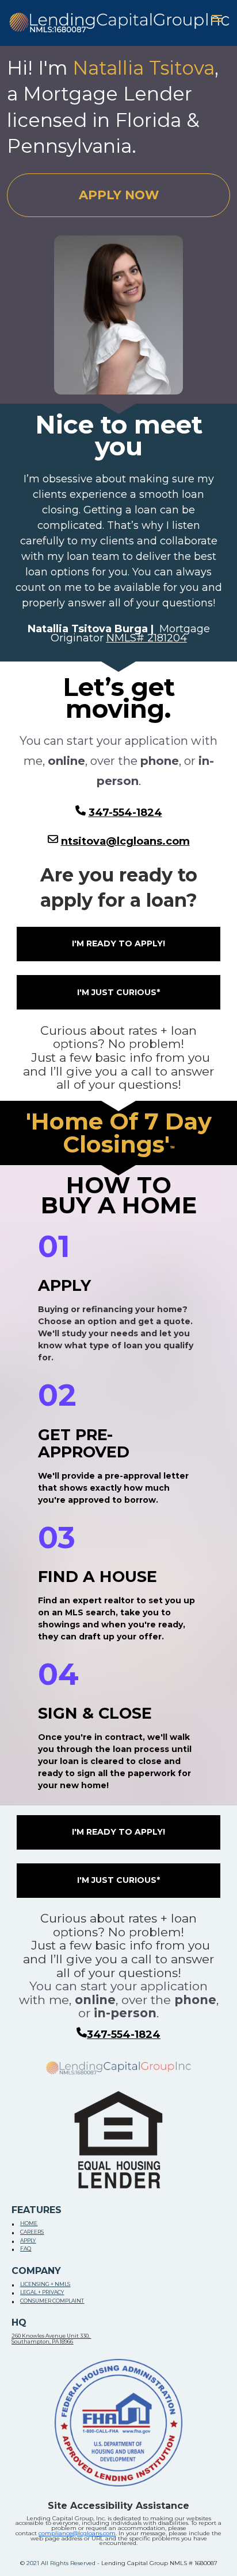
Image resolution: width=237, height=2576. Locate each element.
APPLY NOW (119, 195)
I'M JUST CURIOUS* (118, 992)
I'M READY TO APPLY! (118, 943)
